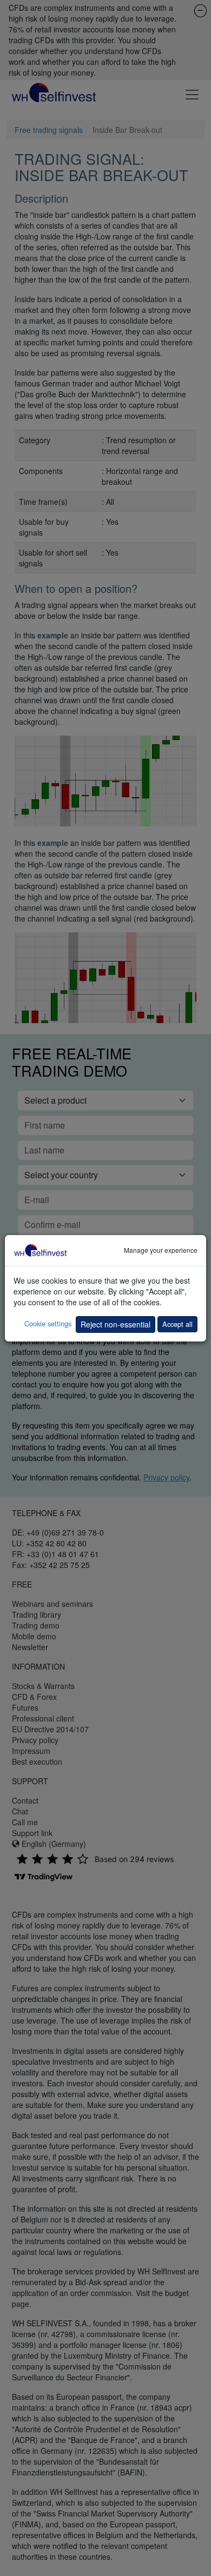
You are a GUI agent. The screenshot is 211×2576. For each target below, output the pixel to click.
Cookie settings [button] (48, 1323)
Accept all (177, 1324)
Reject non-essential (116, 1324)
